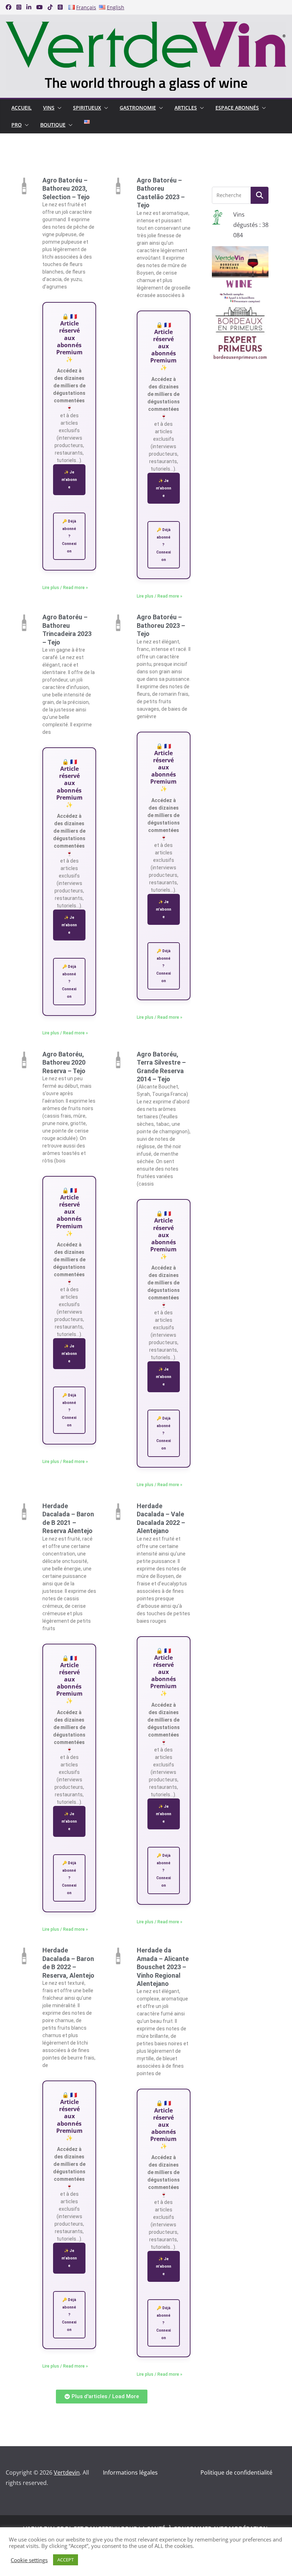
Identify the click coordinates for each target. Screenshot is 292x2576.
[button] (58, 108)
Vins (49, 108)
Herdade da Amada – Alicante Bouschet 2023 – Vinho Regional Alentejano (163, 1967)
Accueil (22, 108)
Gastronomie (138, 108)
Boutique (53, 125)
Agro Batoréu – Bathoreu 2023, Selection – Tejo (66, 189)
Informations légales (130, 2472)
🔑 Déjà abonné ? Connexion (69, 536)
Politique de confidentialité (236, 2472)
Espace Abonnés (237, 108)
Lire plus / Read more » (65, 588)
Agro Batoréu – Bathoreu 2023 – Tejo (161, 625)
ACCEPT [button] (66, 2560)
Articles (186, 108)
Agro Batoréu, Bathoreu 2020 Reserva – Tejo (64, 1062)
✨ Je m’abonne (69, 480)
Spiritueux (87, 108)
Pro (17, 125)
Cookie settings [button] (29, 2560)
